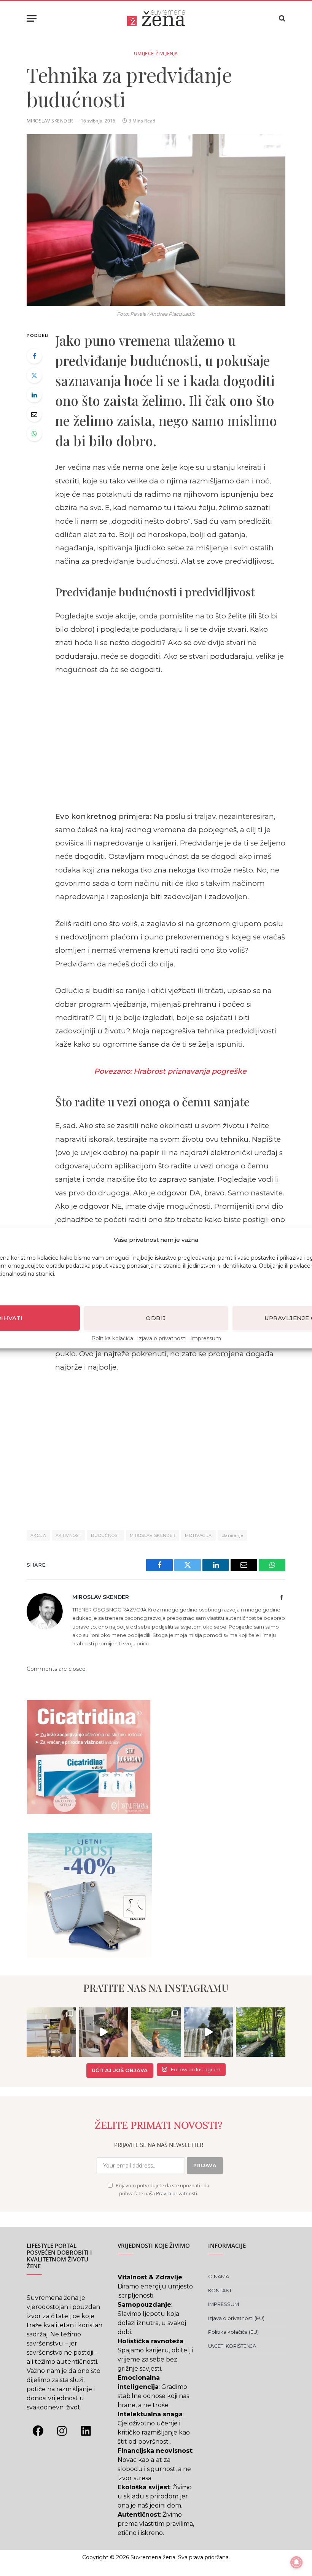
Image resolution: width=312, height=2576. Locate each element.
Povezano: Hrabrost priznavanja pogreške (170, 1071)
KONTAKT (220, 2290)
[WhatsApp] (34, 434)
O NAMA (219, 2276)
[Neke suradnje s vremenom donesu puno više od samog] (104, 2032)
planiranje (232, 1535)
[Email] (34, 414)
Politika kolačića (112, 1338)
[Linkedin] (86, 2431)
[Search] (281, 18)
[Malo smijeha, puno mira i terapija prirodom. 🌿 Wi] (156, 2032)
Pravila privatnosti (177, 2194)
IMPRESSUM (224, 2304)
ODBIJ (156, 1318)
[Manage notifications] (296, 2562)
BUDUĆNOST (106, 1535)
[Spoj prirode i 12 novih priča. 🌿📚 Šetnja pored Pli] (261, 2032)
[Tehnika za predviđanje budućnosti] (156, 220)
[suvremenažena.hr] (156, 18)
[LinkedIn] (34, 395)
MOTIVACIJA (198, 1535)
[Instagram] (62, 2431)
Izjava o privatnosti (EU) (236, 2318)
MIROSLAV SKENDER (50, 121)
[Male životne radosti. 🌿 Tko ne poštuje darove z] (51, 2032)
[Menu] (32, 18)
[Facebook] (34, 356)
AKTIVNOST (68, 1535)
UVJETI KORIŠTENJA (232, 2346)
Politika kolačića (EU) (233, 2332)
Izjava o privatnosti (162, 1338)
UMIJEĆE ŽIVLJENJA (156, 53)
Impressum (206, 1338)
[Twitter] (34, 375)
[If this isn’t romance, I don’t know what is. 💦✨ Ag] (209, 2032)
